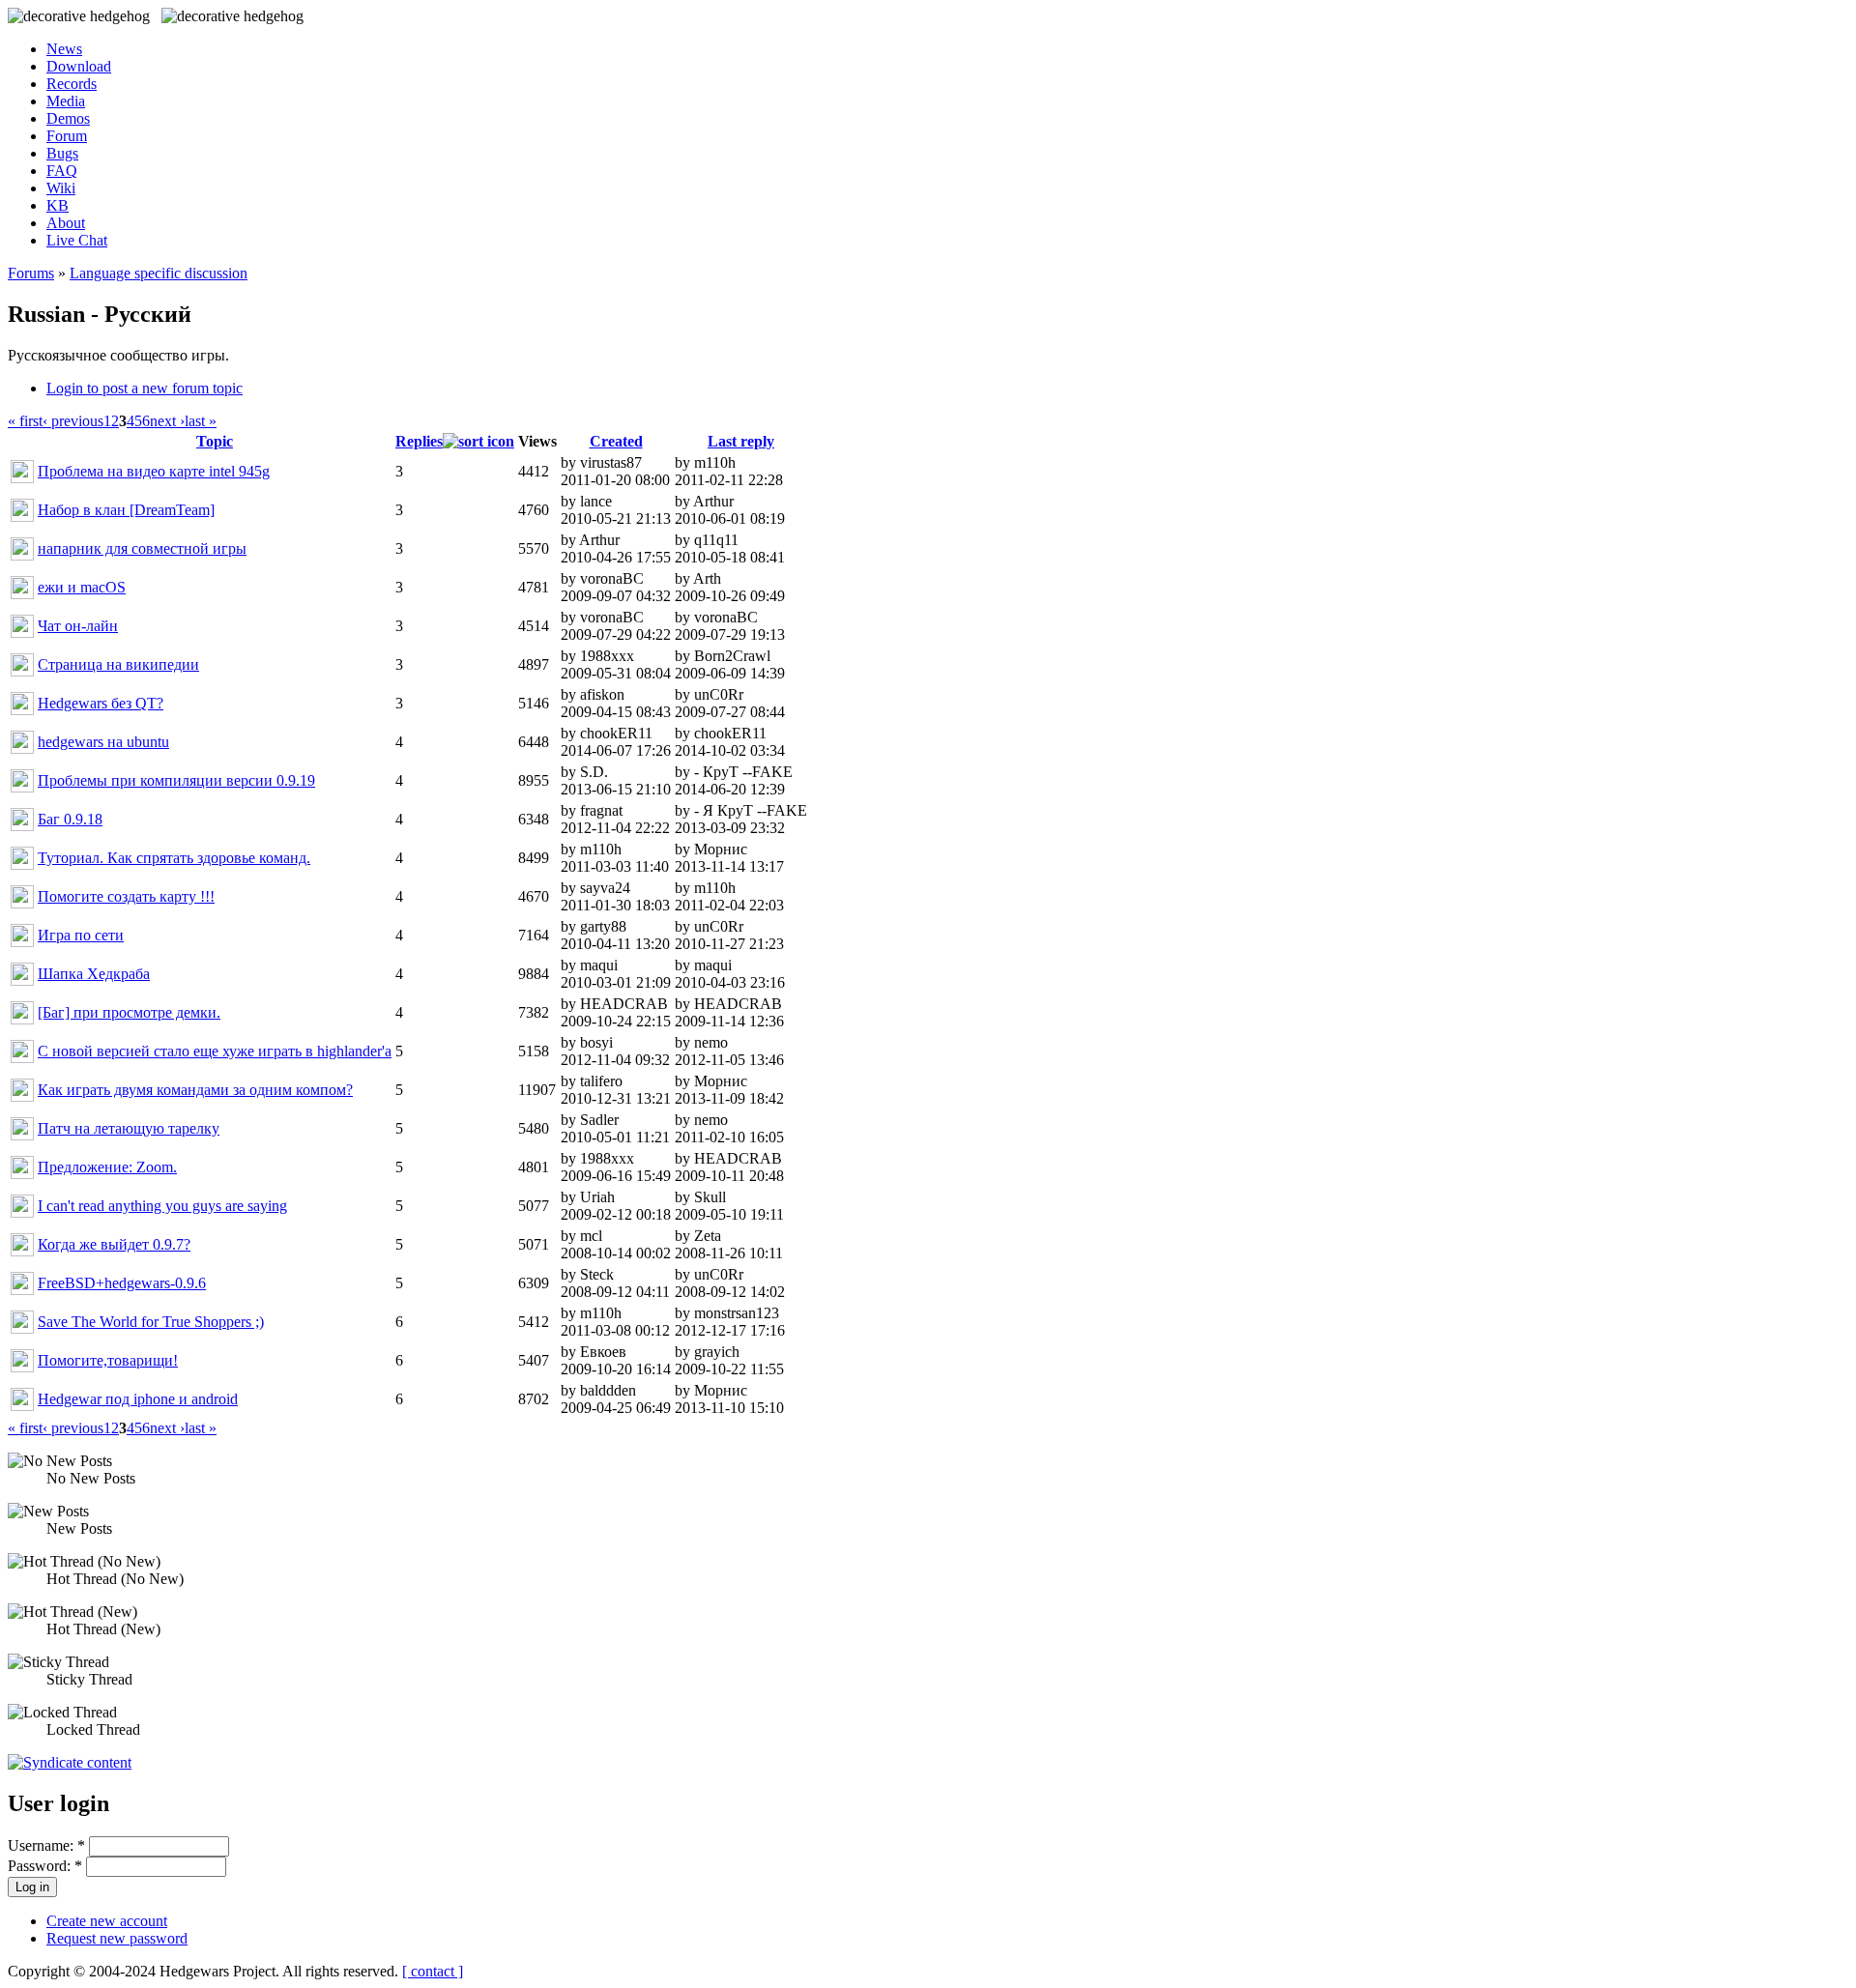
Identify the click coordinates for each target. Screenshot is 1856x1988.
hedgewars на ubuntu (103, 742)
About (66, 223)
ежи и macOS (82, 587)
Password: (45, 1866)
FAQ (62, 171)
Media (66, 101)
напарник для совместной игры (142, 548)
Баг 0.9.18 (70, 819)
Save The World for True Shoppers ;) (151, 1322)
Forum (67, 136)
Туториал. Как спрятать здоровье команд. (174, 858)
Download (79, 66)
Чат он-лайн (78, 626)
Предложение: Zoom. (107, 1167)
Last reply (741, 441)
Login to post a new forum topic (145, 388)
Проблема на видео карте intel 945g (154, 471)
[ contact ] (433, 1971)
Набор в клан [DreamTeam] (126, 510)
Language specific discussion (159, 273)
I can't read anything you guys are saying (162, 1206)
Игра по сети (81, 935)
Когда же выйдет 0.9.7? (114, 1244)
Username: (46, 1845)
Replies (419, 441)
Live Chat (77, 240)
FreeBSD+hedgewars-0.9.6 (122, 1283)
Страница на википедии (118, 664)
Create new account (107, 1921)
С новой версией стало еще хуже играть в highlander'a (215, 1051)
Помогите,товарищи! (108, 1360)
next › (167, 421)
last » (201, 421)
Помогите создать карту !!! (126, 896)
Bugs (62, 153)
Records (72, 84)
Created (616, 441)
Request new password (117, 1938)
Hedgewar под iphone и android (138, 1399)
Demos (68, 118)
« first (25, 421)
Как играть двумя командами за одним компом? (195, 1090)
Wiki (61, 188)
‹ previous (73, 421)
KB (58, 205)
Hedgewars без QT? (101, 703)
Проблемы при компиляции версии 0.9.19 (176, 780)
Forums (31, 273)
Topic (215, 441)
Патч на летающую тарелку (129, 1128)
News (64, 49)
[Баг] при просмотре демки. (129, 1012)
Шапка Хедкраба (94, 974)
